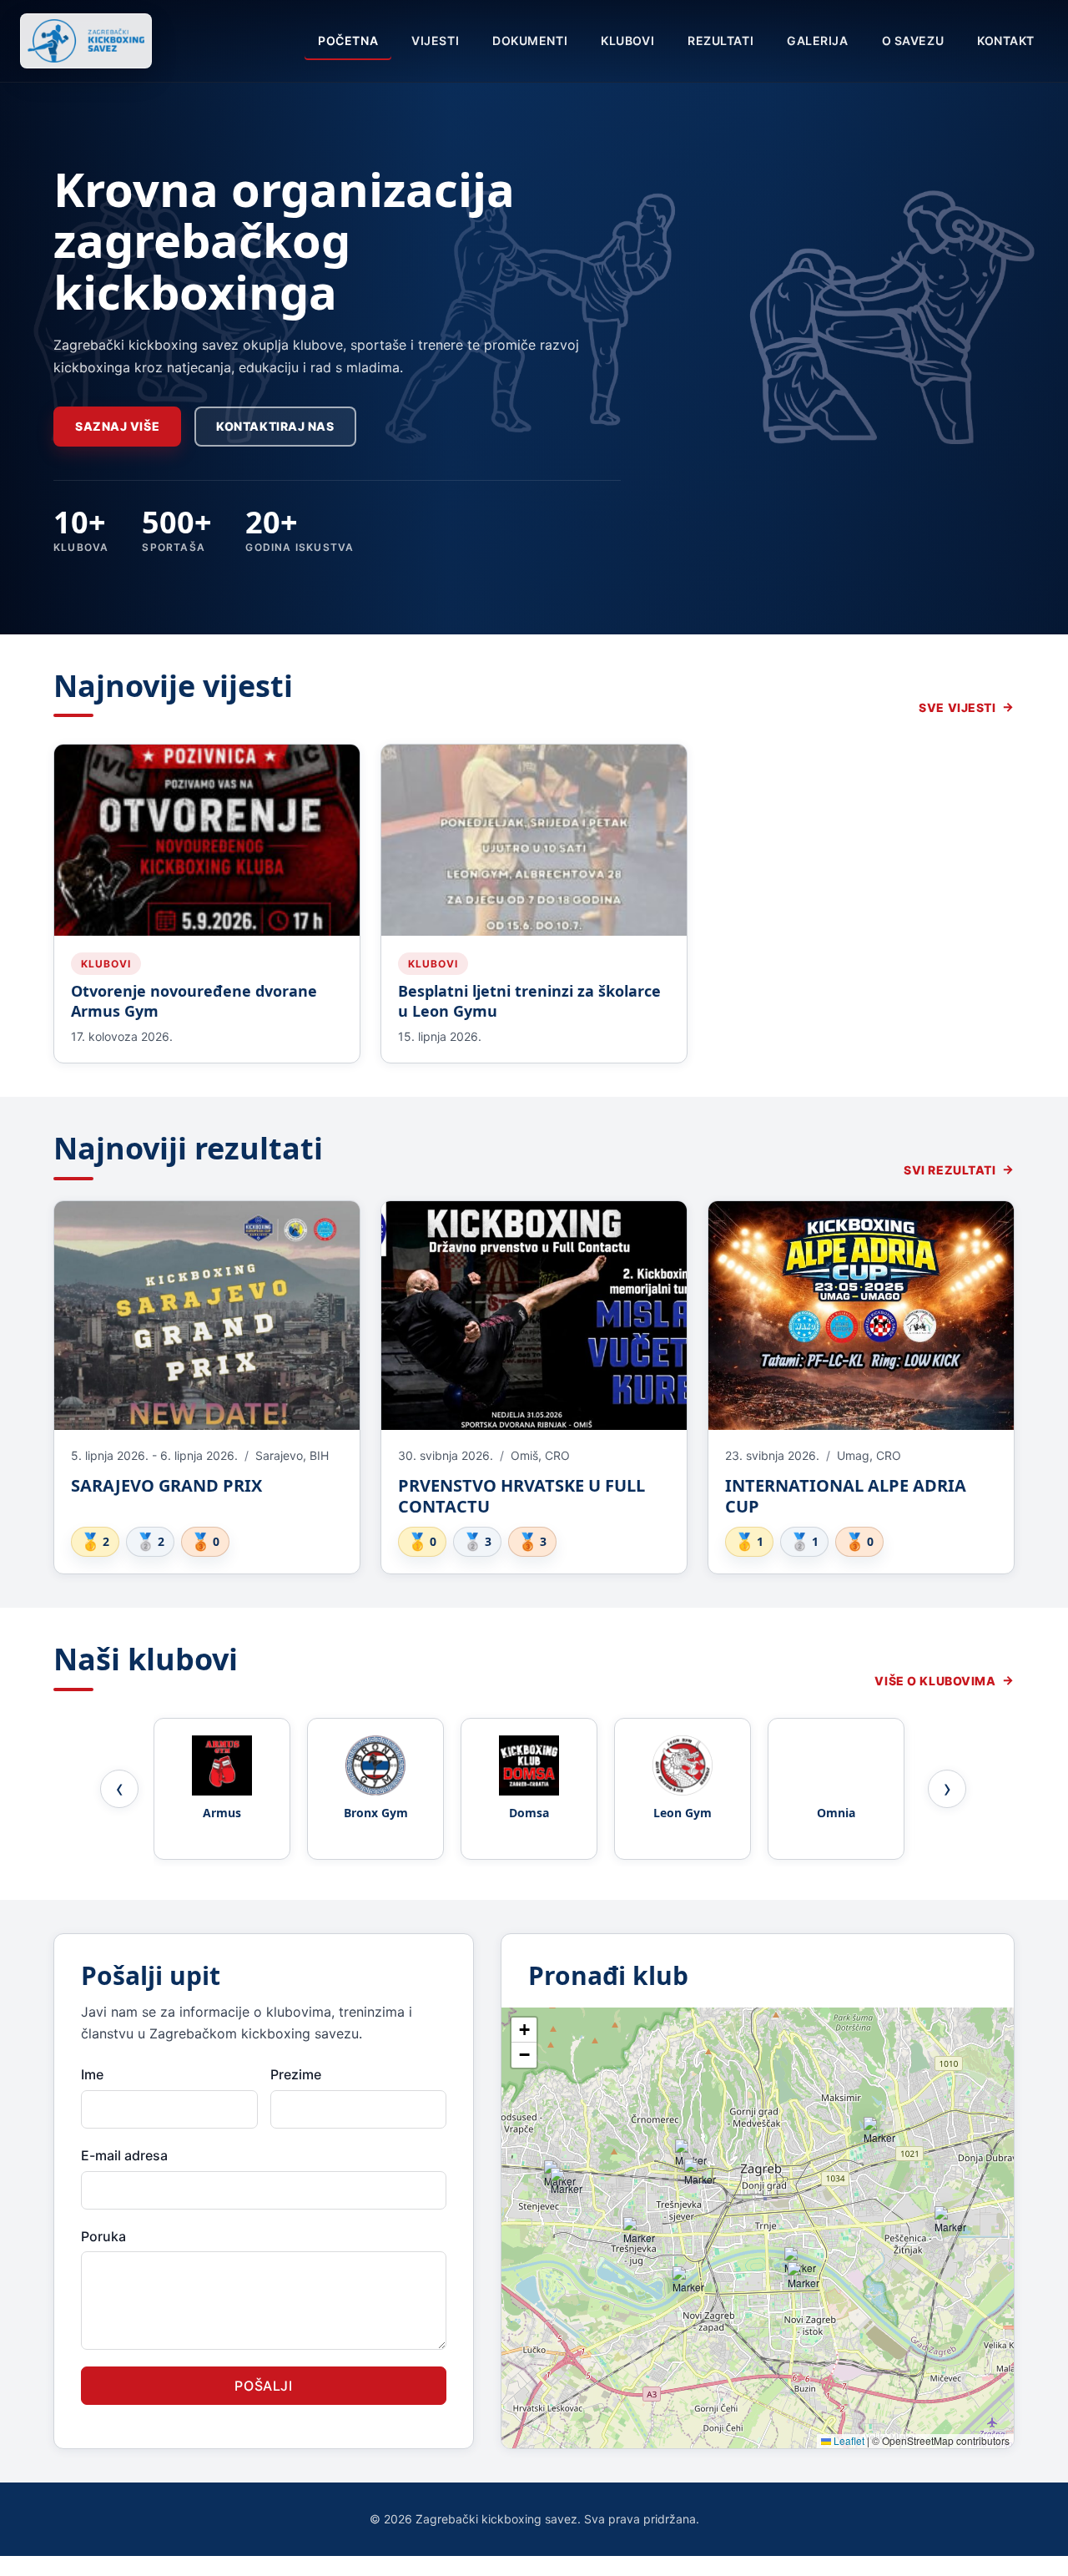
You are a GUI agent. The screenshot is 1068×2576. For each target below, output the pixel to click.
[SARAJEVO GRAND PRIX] (207, 1316)
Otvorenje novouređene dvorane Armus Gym (194, 1001)
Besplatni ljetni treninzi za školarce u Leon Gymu (529, 1001)
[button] (569, 2186)
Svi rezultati (950, 1170)
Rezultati (720, 40)
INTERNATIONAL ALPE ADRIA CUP (846, 1496)
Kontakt (1006, 40)
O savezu (913, 40)
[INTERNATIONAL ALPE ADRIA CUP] (861, 1316)
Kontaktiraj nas (275, 426)
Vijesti (435, 40)
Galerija (817, 40)
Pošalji (263, 2386)
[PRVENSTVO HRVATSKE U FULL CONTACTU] (534, 1316)
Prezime (296, 2074)
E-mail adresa (124, 2155)
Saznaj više (117, 426)
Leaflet (848, 2440)
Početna (348, 40)
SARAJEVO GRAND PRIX (166, 1485)
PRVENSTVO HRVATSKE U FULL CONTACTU (521, 1496)
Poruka (103, 2236)
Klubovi (627, 40)
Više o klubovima (935, 1681)
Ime (92, 2074)
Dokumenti (530, 40)
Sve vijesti (957, 707)
